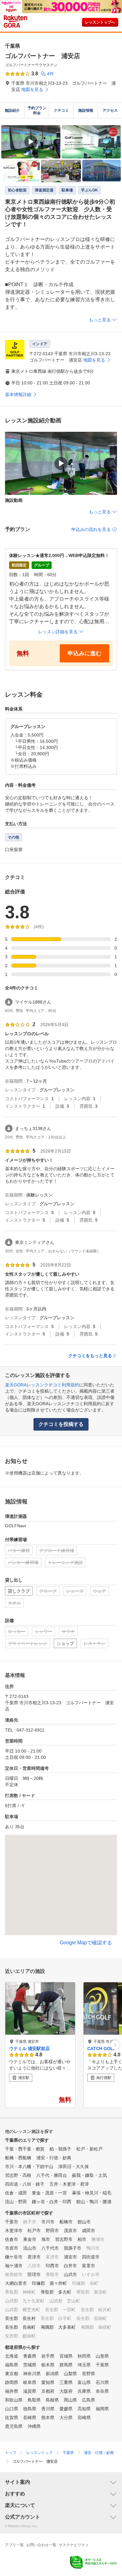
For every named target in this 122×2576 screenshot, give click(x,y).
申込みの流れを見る (91, 529)
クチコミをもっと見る (90, 1356)
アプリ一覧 (14, 2545)
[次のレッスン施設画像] (115, 2045)
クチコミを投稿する (61, 1424)
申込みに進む (84, 653)
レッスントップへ (100, 22)
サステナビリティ (74, 2545)
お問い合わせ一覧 (41, 2545)
